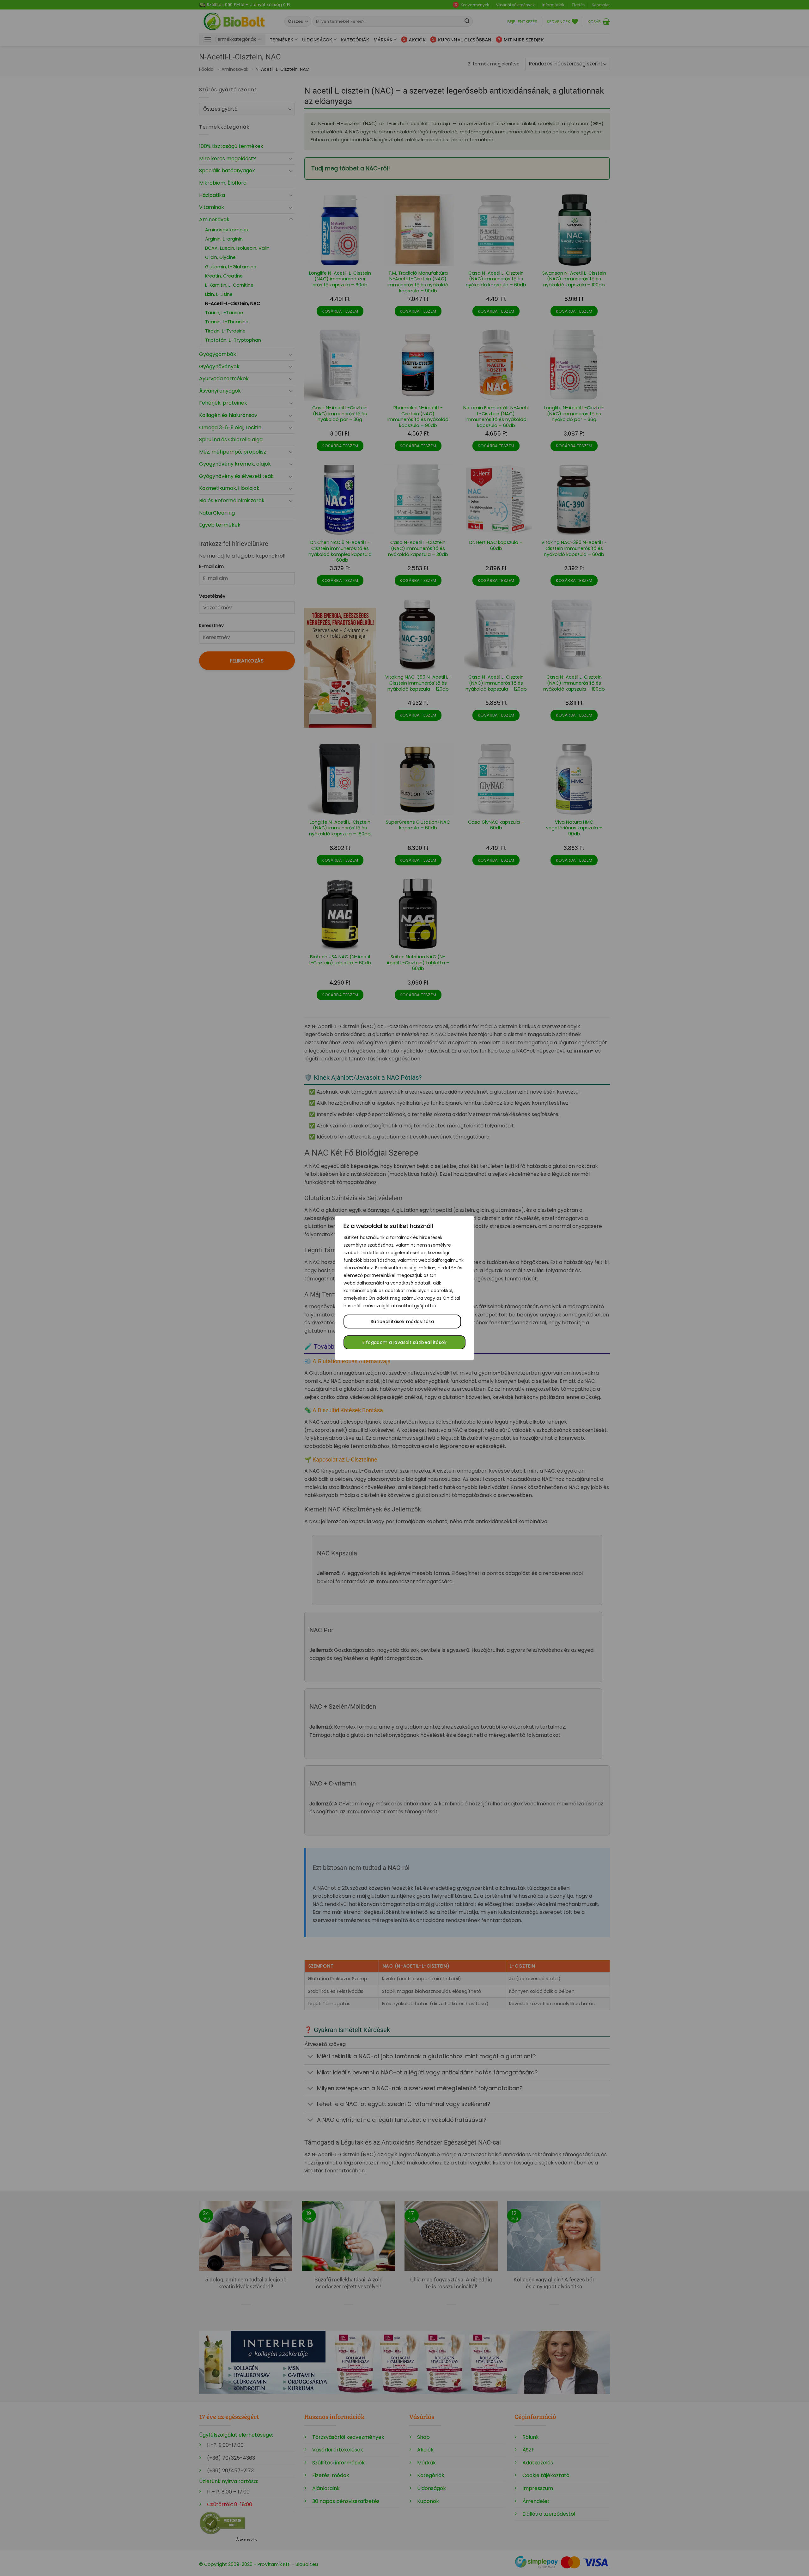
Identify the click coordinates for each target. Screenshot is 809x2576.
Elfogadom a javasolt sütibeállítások (404, 1342)
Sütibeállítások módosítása (402, 1322)
